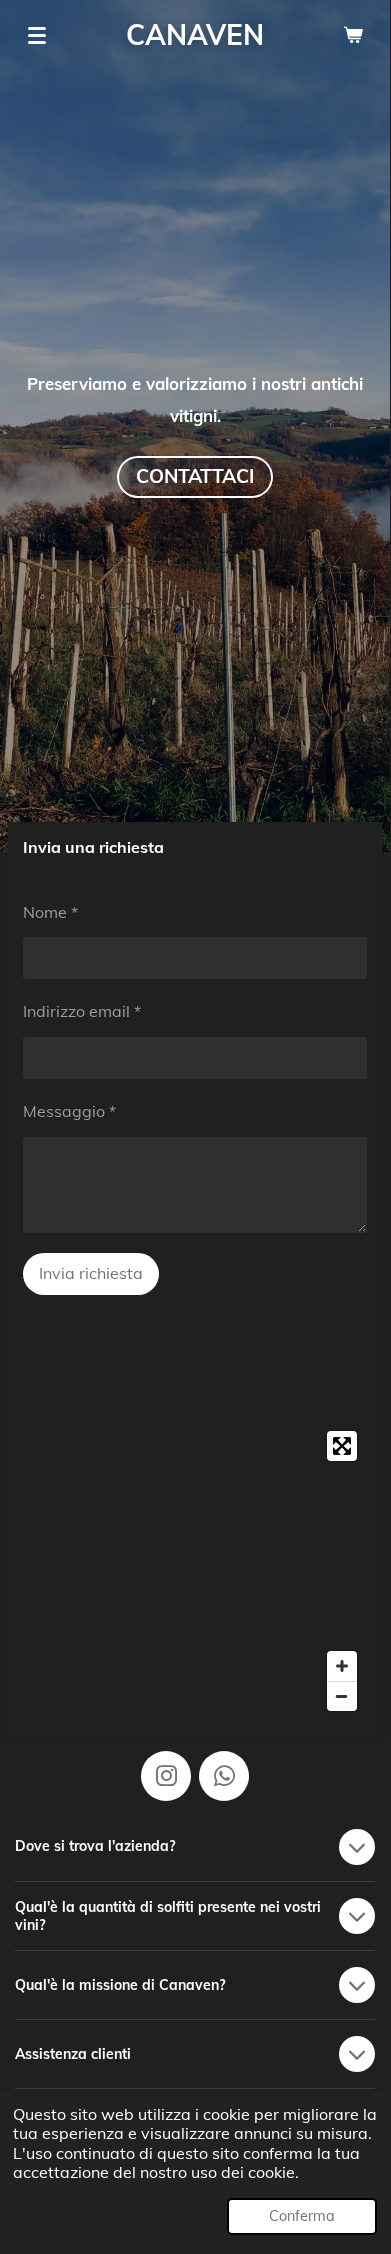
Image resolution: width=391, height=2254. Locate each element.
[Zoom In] (342, 1666)
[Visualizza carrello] (353, 35)
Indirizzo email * (82, 1011)
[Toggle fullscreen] (342, 1446)
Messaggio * (69, 1111)
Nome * (50, 912)
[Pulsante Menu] (37, 35)
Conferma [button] (302, 2216)
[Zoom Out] (342, 1696)
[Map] (195, 1571)
